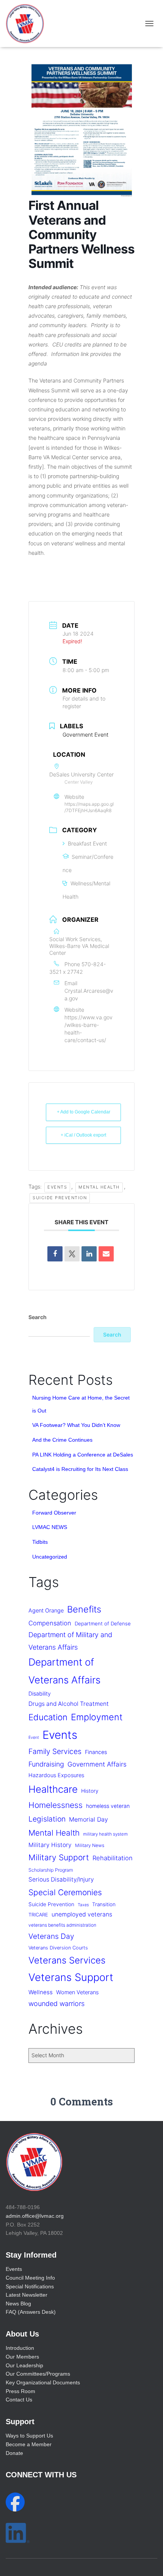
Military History (50, 1845)
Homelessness (56, 1805)
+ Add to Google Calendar (84, 1112)
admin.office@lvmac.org (35, 2216)
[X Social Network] (72, 1254)
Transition (104, 1904)
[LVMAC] (28, 24)
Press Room (20, 2391)
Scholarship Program (51, 1870)
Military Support (59, 1857)
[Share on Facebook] (55, 1254)
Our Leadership (24, 2365)
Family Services (55, 1751)
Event (34, 1738)
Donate (14, 2453)
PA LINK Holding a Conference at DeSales (83, 1455)
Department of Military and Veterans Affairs (70, 1641)
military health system (105, 1834)
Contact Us (19, 2400)
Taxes (83, 1905)
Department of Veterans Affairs (64, 1671)
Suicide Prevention (60, 1198)
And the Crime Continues (62, 1440)
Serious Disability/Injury (61, 1879)
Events (57, 1187)
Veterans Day (51, 1936)
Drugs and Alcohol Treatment (69, 1704)
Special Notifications (30, 2286)
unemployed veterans (82, 1914)
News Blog (18, 2304)
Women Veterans (77, 1992)
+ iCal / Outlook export (83, 1135)
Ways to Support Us (29, 2436)
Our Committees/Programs (38, 2374)
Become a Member (29, 2444)
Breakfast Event (87, 843)
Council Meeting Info (30, 2278)
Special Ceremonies (65, 1892)
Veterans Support (71, 1977)
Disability (40, 1693)
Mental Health (99, 1187)
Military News (90, 1845)
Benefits (84, 1609)
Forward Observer (54, 1513)
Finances (96, 1752)
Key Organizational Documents (43, 2382)
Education (48, 1717)
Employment (97, 1717)
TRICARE (38, 1915)
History (90, 1791)
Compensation (50, 1623)
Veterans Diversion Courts (58, 1948)
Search (38, 1317)
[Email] (106, 1254)
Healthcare (53, 1789)
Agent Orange (46, 1611)
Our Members (22, 2357)
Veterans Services (67, 1960)
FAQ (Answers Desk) (31, 2312)
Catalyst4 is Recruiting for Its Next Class (80, 1469)
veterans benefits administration (62, 1925)
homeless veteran (108, 1806)
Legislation (47, 1819)
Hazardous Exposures (56, 1775)
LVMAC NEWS (50, 1527)
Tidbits (40, 1542)
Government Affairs (97, 1764)
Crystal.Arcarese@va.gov (89, 994)
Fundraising (46, 1764)
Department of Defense (103, 1623)
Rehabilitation (113, 1858)
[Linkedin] (89, 1254)
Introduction (20, 2348)
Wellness (41, 1992)
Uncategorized (50, 1557)
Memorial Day (89, 1819)
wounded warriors (56, 2004)
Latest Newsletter (27, 2295)
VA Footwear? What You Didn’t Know (76, 1425)
